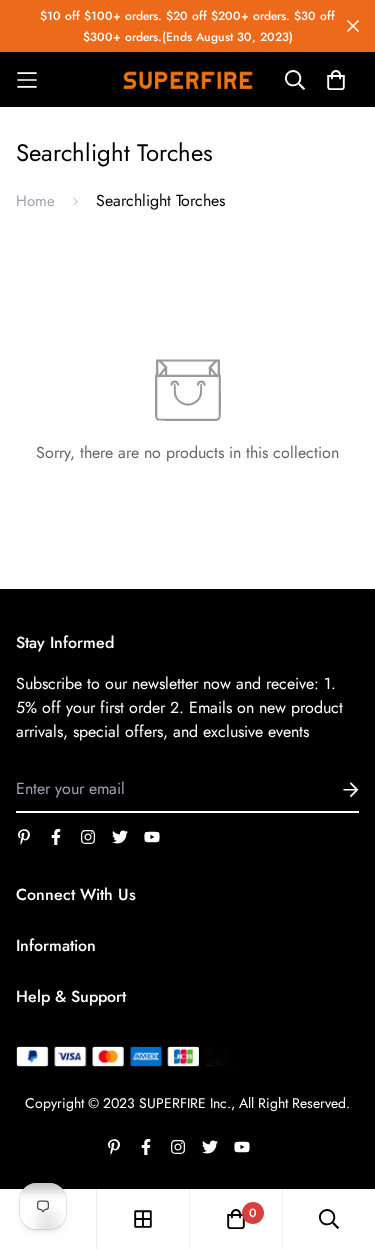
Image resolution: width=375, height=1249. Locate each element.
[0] (236, 1219)
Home (35, 201)
